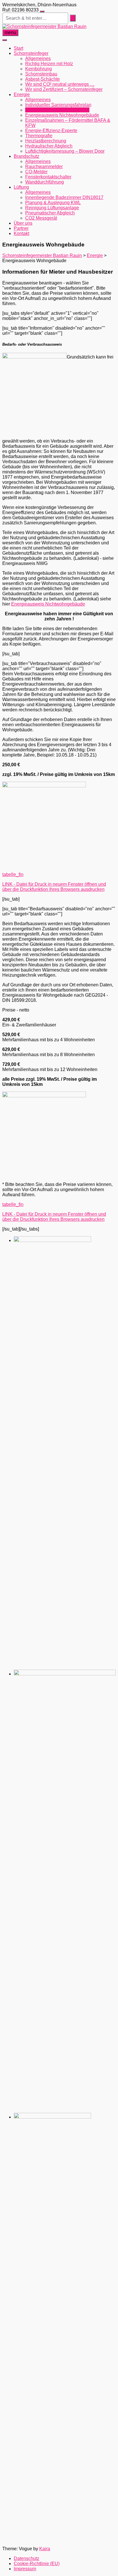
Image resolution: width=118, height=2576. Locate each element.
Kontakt (21, 233)
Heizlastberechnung (46, 141)
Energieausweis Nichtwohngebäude (62, 115)
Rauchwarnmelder (44, 167)
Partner (21, 228)
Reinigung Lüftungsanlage (52, 208)
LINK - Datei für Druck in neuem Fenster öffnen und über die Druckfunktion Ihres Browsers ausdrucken (54, 887)
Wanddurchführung (45, 182)
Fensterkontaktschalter (48, 177)
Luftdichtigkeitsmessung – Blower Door (65, 151)
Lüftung (21, 187)
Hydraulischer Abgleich (49, 146)
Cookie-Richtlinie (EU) (37, 2564)
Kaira (45, 2549)
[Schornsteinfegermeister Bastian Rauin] (44, 26)
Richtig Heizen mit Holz (49, 64)
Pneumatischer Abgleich (50, 213)
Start (18, 48)
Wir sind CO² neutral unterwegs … (60, 84)
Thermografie (39, 136)
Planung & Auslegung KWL (53, 203)
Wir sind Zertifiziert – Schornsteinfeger (64, 89)
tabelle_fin (13, 874)
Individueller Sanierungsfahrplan (58, 105)
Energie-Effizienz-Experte (51, 131)
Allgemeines (38, 58)
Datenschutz (26, 2558)
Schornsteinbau (41, 74)
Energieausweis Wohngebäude (57, 110)
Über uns (23, 223)
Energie (22, 94)
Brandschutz (26, 156)
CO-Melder (36, 172)
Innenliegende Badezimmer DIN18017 (64, 197)
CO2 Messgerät (41, 218)
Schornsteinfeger (31, 53)
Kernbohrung (39, 69)
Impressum (25, 2569)
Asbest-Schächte (43, 79)
